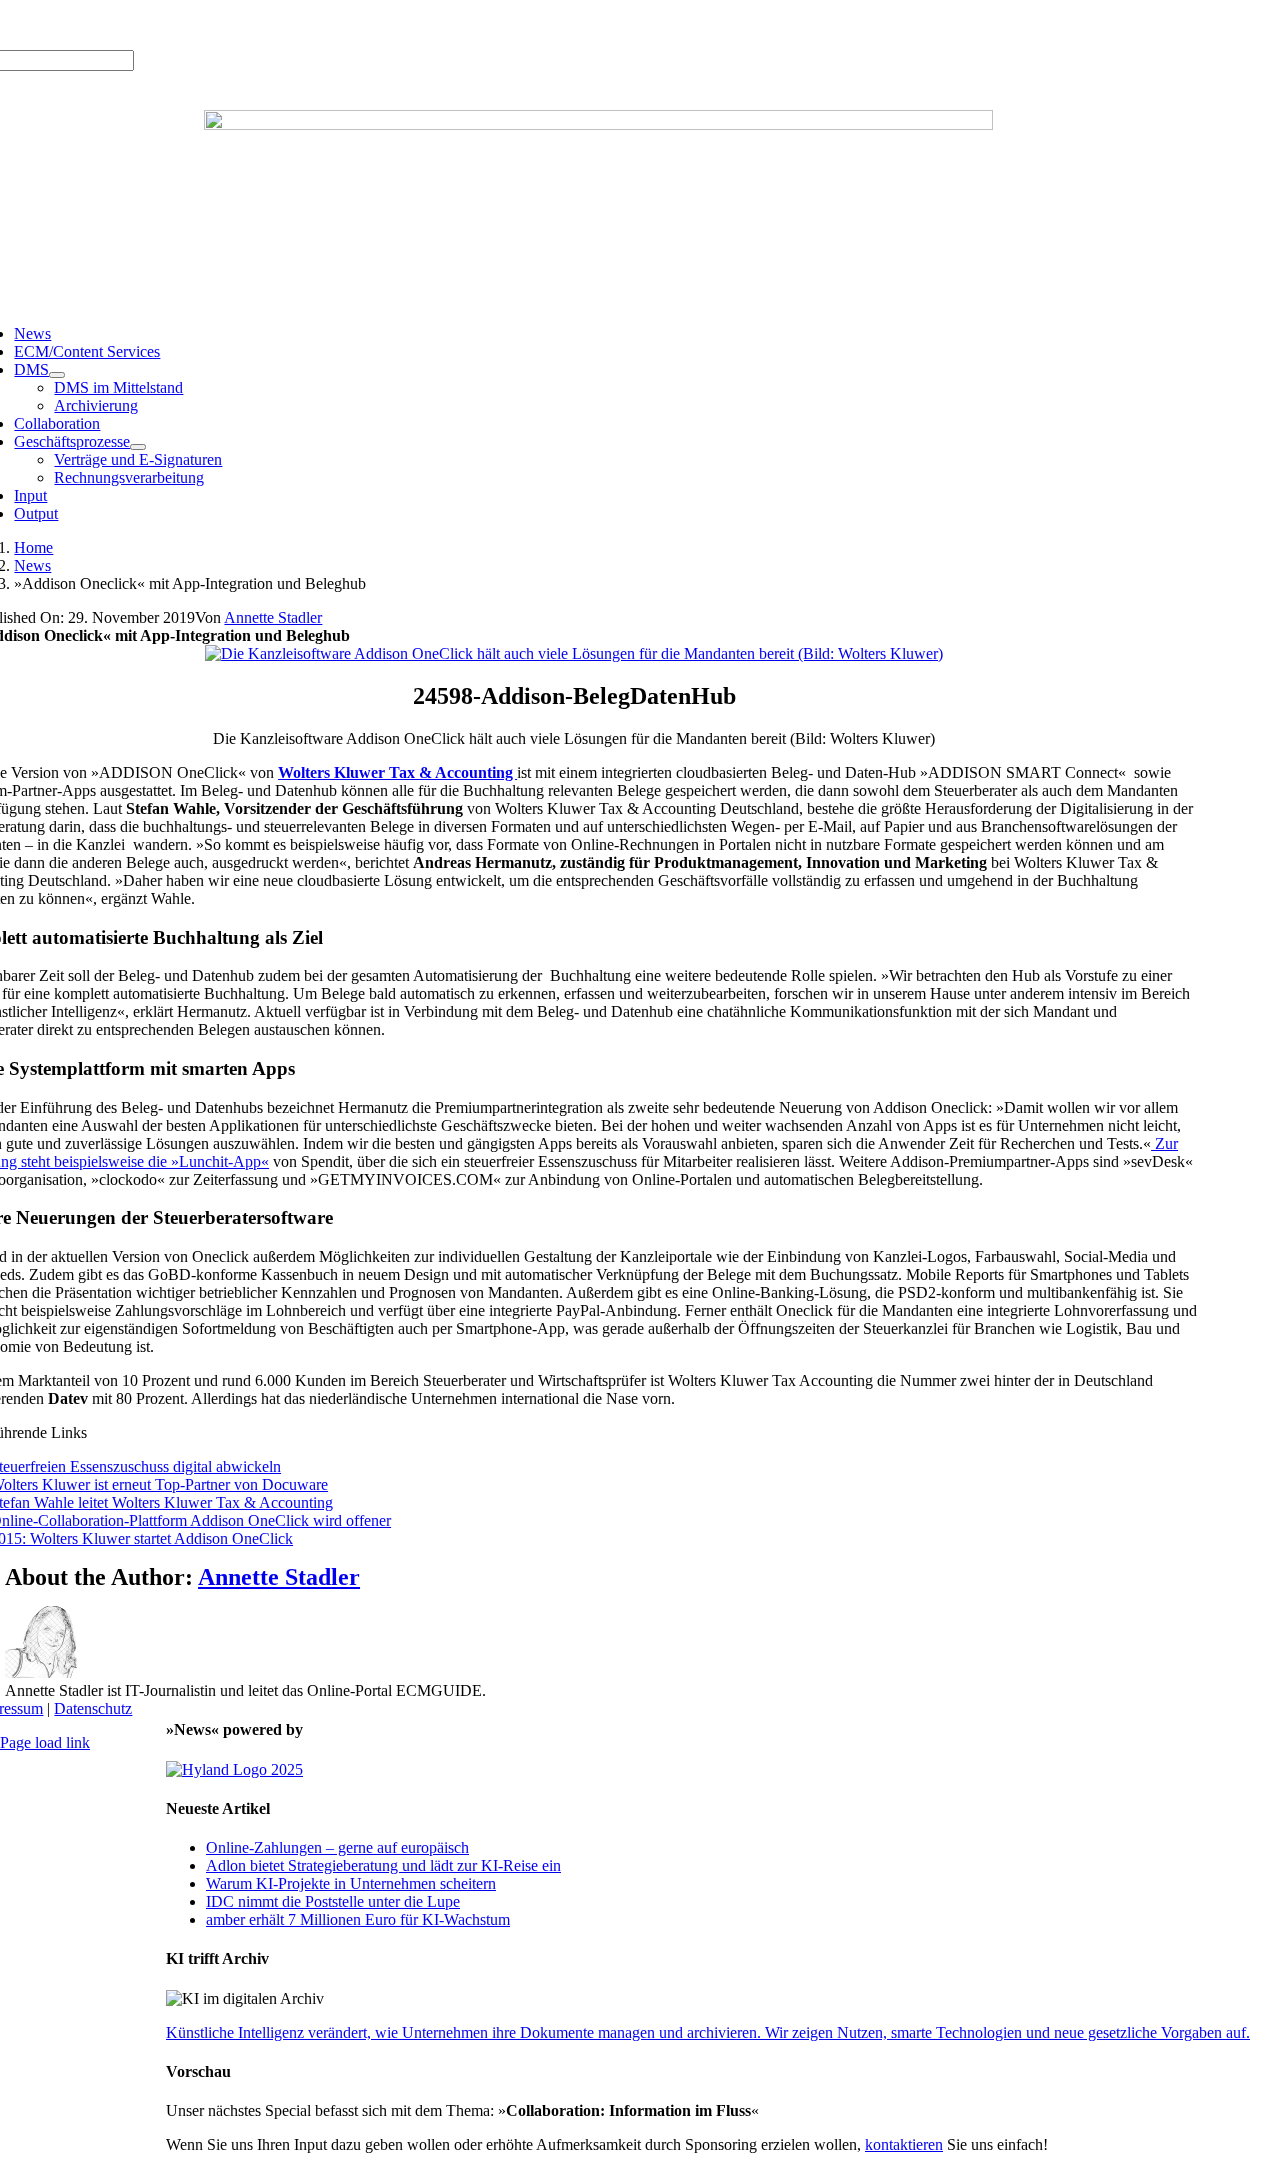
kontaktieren (904, 2144)
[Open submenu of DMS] (57, 375)
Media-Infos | (87, 24)
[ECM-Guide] (598, 124)
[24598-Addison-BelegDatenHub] (574, 653)
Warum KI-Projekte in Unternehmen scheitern (351, 1883)
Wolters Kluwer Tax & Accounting (397, 772)
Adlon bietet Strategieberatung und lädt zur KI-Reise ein (383, 1865)
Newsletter (286, 24)
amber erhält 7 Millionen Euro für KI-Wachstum (358, 1919)
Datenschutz (93, 1708)
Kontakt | (221, 24)
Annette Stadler (273, 617)
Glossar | (160, 24)
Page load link (45, 1742)
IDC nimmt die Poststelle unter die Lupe (333, 1901)
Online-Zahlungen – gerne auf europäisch (337, 1847)
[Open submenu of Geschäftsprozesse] (138, 447)
